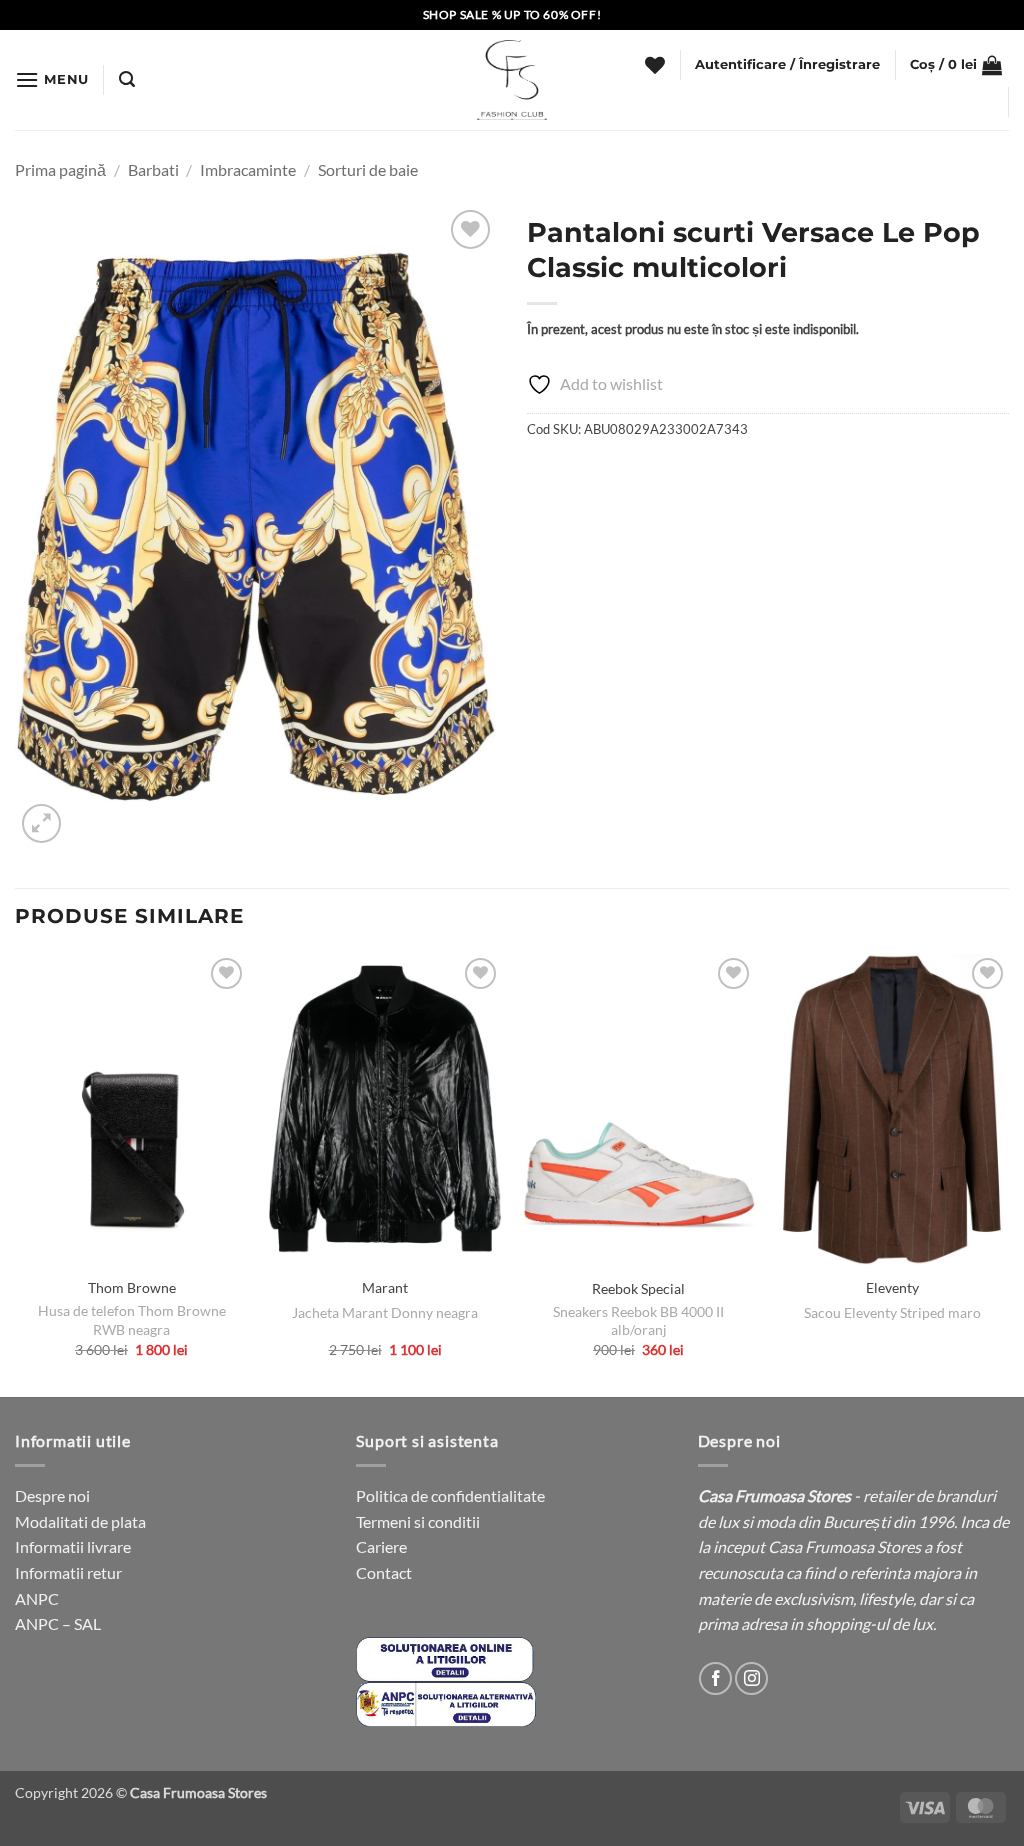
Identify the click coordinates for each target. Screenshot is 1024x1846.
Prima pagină (60, 169)
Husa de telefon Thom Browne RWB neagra (132, 1320)
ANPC (37, 1598)
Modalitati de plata (80, 1521)
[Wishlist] (655, 65)
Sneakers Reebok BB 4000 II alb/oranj (638, 1321)
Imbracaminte (248, 169)
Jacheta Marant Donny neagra (385, 1312)
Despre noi (52, 1495)
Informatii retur (68, 1572)
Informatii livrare (73, 1546)
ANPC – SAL (58, 1623)
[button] (52, 79)
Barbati (153, 169)
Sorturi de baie (368, 169)
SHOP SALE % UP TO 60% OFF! (512, 14)
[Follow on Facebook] (715, 1678)
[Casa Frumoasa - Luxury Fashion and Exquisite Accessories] (512, 80)
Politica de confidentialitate (450, 1495)
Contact (384, 1572)
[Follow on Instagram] (751, 1678)
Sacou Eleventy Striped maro (892, 1312)
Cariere (381, 1546)
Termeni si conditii (418, 1521)
